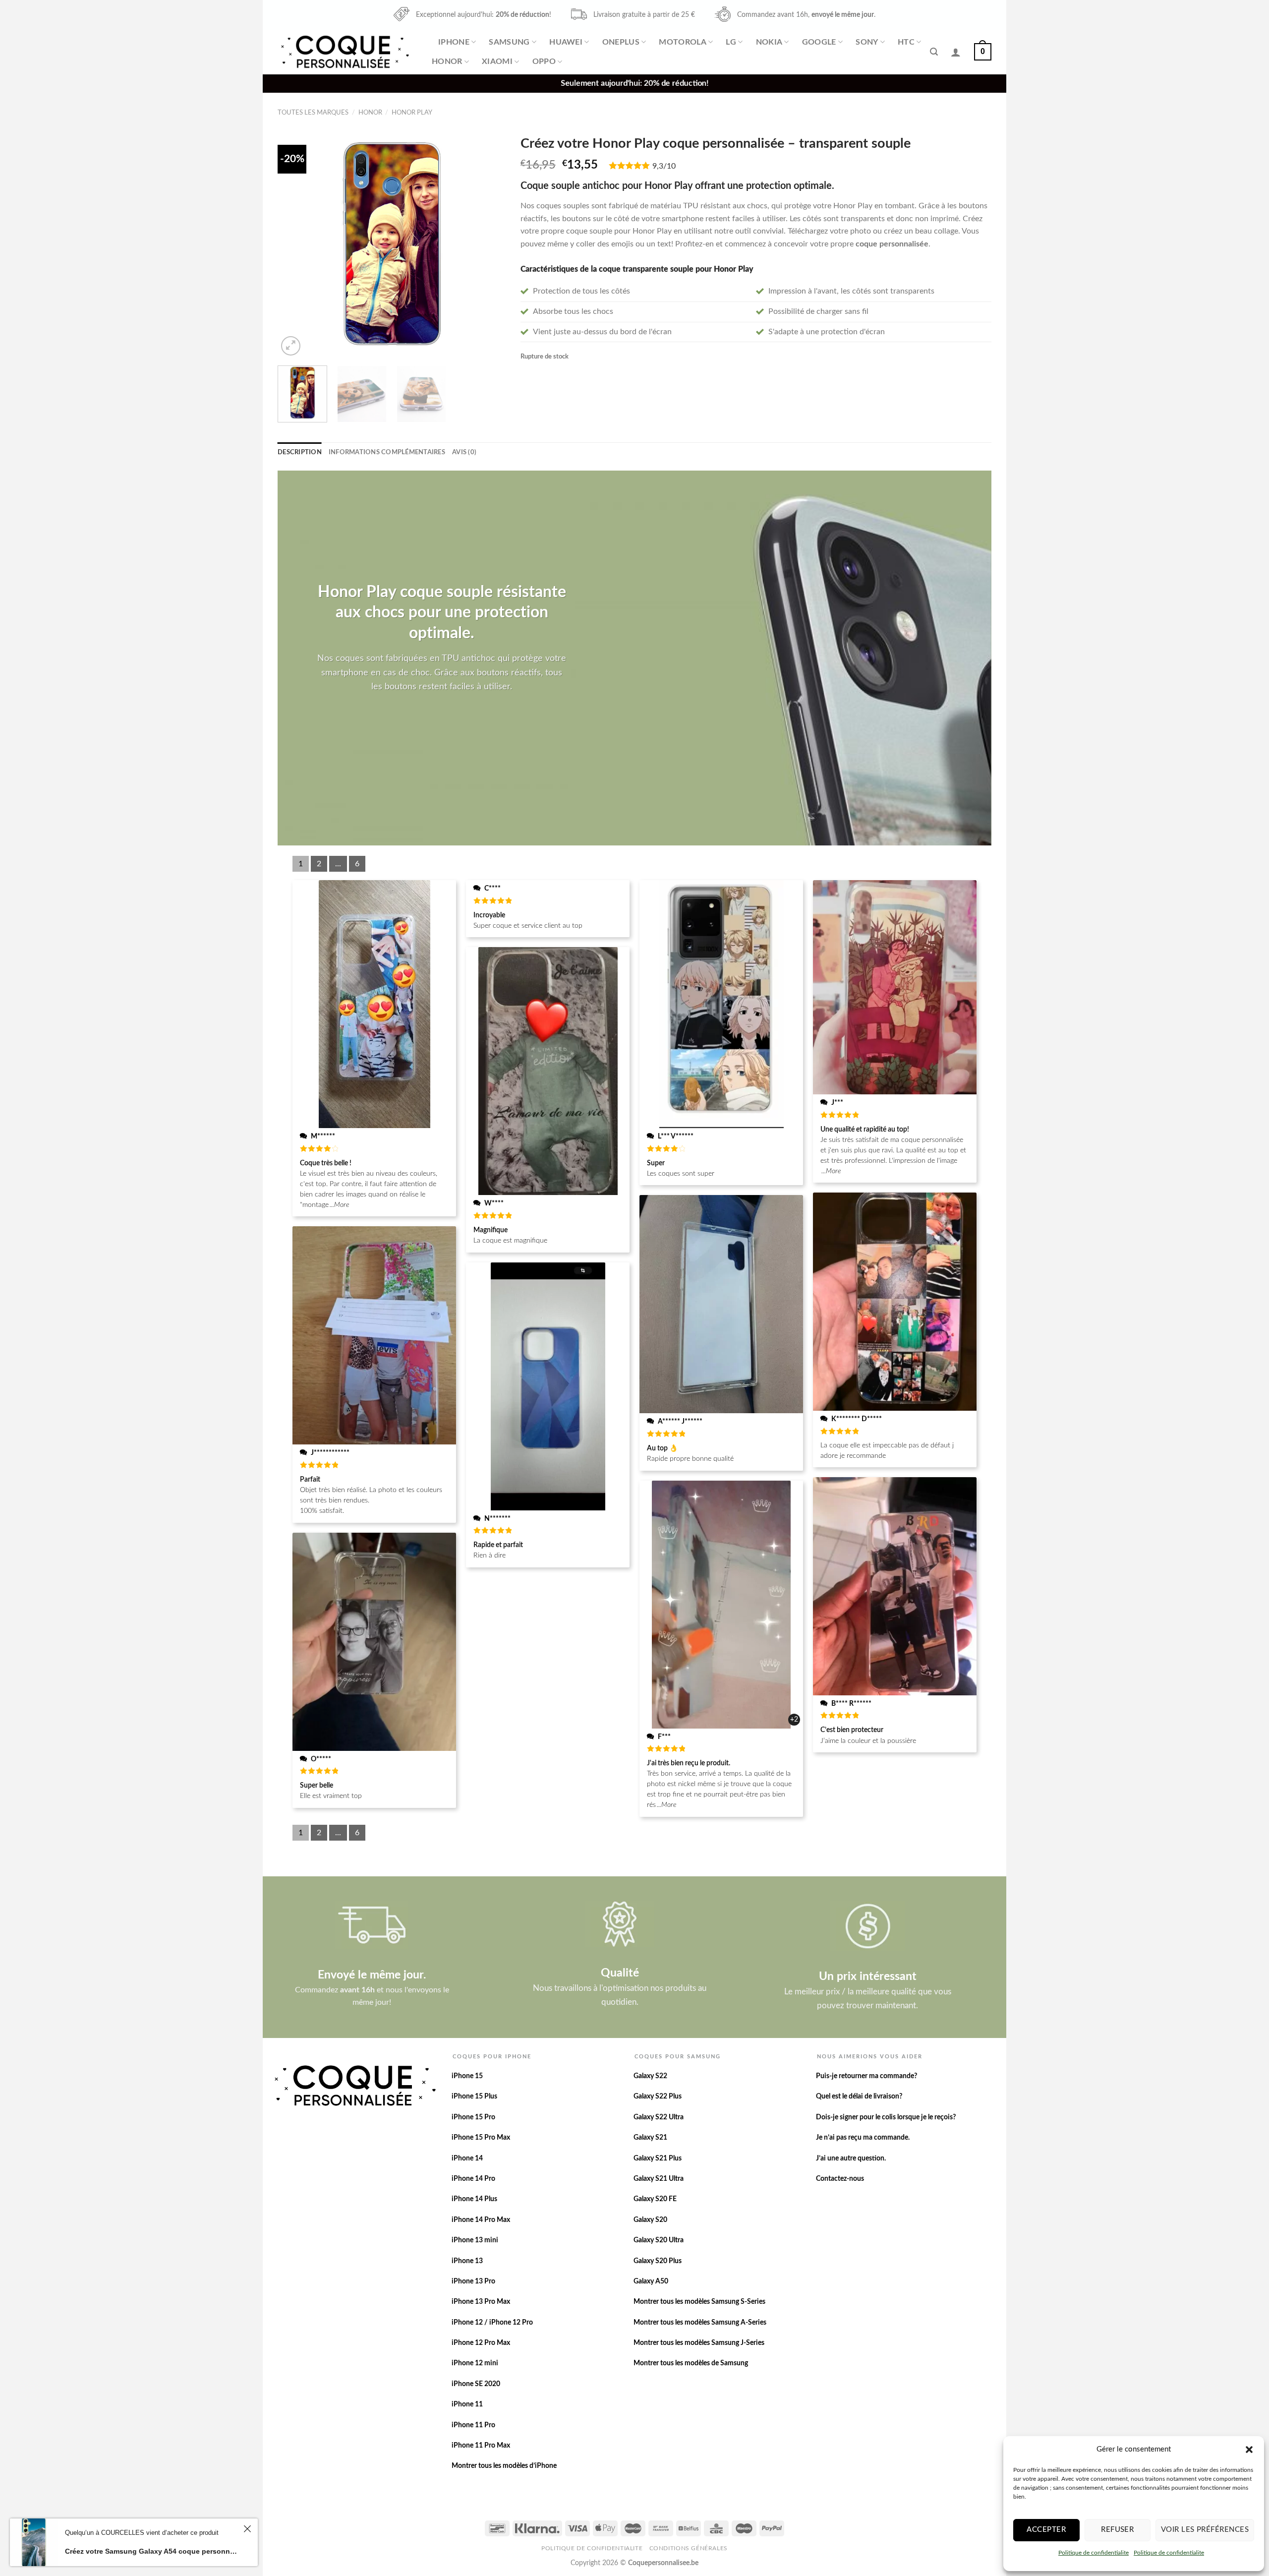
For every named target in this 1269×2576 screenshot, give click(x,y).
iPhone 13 (467, 2261)
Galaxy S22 (650, 2076)
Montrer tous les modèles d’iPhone (504, 2466)
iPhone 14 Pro (473, 2179)
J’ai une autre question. (851, 2158)
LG (731, 42)
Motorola (683, 42)
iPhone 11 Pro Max (481, 2446)
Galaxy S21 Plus (658, 2158)
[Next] (489, 244)
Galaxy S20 (650, 2220)
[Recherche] (934, 52)
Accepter (1046, 2530)
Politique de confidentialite (1094, 2553)
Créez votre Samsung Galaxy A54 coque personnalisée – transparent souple (153, 2551)
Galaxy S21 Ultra (659, 2179)
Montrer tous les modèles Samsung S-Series (699, 2302)
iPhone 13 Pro (473, 2281)
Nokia (769, 42)
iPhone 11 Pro (473, 2425)
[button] (1249, 2450)
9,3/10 (664, 166)
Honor (447, 61)
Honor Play (412, 113)
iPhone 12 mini (475, 2363)
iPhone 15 (467, 2076)
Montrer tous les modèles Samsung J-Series (699, 2343)
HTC (906, 42)
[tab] (300, 452)
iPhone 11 (467, 2404)
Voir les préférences (1205, 2530)
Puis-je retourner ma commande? (866, 2076)
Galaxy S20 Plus (658, 2261)
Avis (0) (464, 452)
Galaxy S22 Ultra (659, 2117)
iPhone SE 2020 (476, 2384)
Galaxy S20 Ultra (659, 2240)
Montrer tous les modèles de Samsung (691, 2363)
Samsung (509, 42)
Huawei (566, 42)
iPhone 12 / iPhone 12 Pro (492, 2323)
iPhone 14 (467, 2158)
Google (819, 42)
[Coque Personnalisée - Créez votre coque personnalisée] (344, 52)
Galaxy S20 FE (655, 2199)
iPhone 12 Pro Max (481, 2343)
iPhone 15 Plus (474, 2097)
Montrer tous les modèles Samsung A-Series (700, 2323)
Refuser (1117, 2530)
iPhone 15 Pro (473, 2117)
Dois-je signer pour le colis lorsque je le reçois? (886, 2117)
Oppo (544, 61)
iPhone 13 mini (475, 2240)
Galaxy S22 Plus (658, 2097)
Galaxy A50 (651, 2281)
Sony (867, 42)
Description (300, 452)
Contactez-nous (840, 2179)
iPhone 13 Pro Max (481, 2302)
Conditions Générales (689, 2548)
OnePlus (621, 42)
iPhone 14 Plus (474, 2199)
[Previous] (294, 244)
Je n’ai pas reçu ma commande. (863, 2138)
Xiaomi (497, 61)
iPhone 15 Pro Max (481, 2138)
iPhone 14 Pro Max (481, 2220)
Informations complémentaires (387, 452)
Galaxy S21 (650, 2138)
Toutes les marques (313, 113)
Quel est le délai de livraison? (859, 2097)
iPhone (454, 42)
